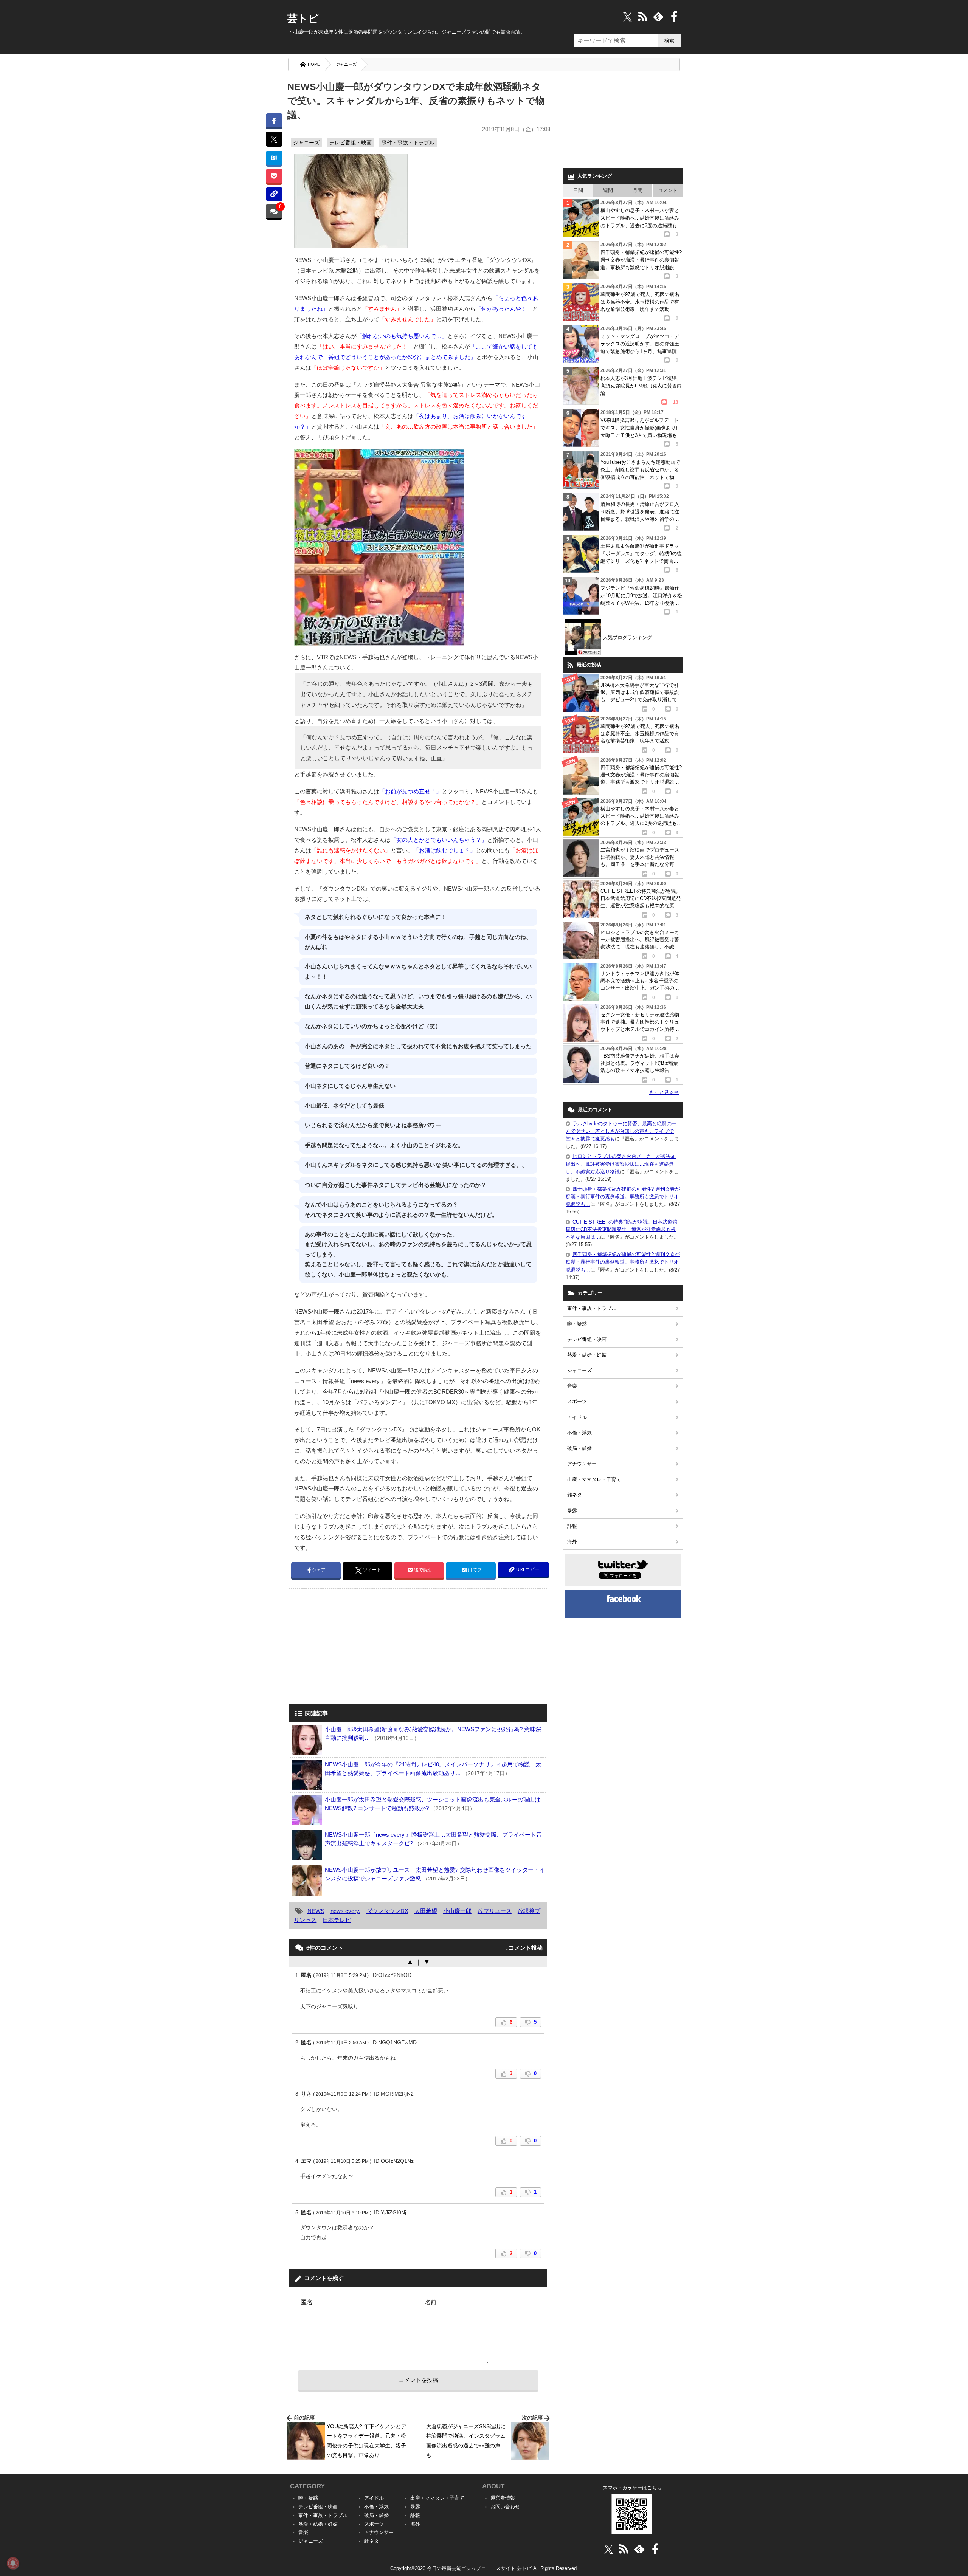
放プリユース (495, 1911)
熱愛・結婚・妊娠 (587, 1355)
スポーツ (577, 1401)
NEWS (316, 1911)
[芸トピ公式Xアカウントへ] (609, 2549)
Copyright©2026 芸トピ (484, 2568)
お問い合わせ (505, 2507)
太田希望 (426, 1911)
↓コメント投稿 (524, 1948)
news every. (345, 1911)
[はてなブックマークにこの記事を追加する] (274, 158)
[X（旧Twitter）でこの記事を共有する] (274, 139)
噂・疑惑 (577, 1324)
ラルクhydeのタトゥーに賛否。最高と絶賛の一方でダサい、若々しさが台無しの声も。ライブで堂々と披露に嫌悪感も (621, 1131)
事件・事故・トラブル (408, 143)
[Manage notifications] (13, 2563)
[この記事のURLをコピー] (274, 194)
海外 (572, 1542)
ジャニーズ (346, 64)
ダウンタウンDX (387, 1911)
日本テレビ (337, 1920)
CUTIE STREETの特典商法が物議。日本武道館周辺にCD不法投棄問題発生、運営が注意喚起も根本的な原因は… (621, 1229)
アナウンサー (582, 1464)
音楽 (572, 1386)
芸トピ (303, 19)
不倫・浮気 (579, 1433)
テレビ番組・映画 (351, 143)
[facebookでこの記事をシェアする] (274, 120)
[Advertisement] (353, 1647)
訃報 (572, 1526)
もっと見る (664, 1092)
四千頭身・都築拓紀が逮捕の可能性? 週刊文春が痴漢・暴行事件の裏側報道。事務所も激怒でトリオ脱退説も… (623, 1197)
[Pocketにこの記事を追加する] (274, 176)
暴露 (572, 1511)
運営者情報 (503, 2498)
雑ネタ (575, 1495)
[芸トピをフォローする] (627, 16)
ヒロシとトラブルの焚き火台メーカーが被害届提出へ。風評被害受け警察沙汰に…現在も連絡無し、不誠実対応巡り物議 (621, 1164)
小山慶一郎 (457, 1911)
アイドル (577, 1417)
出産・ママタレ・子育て (594, 1479)
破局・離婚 (579, 1448)
